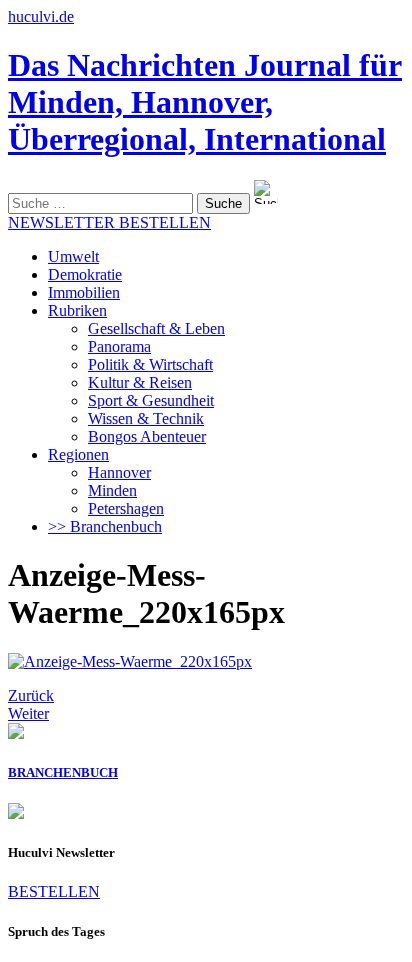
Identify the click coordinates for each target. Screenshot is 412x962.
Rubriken (77, 310)
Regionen (78, 454)
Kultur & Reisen (140, 382)
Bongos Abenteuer (147, 436)
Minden (112, 490)
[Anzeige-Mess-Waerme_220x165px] (130, 661)
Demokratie (85, 274)
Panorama (119, 346)
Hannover (119, 472)
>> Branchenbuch (105, 526)
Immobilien (84, 292)
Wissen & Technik (146, 418)
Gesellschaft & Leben (156, 328)
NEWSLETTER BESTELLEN (109, 222)
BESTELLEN (54, 891)
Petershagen (126, 508)
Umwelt (73, 256)
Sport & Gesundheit (151, 400)
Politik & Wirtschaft (150, 364)
